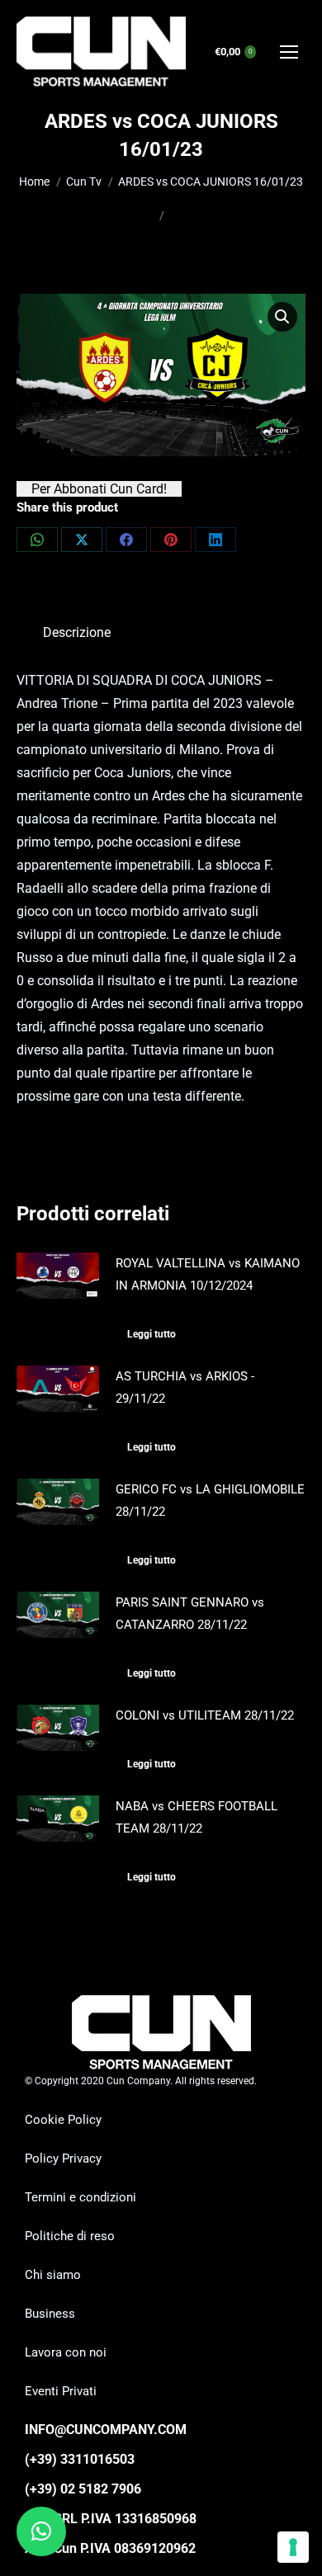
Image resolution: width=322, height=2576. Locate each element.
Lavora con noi (66, 2352)
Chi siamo (53, 2275)
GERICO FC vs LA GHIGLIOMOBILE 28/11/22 (210, 1500)
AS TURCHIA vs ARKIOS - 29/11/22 (185, 1387)
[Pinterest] (171, 540)
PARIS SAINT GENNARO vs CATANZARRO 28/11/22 (190, 1614)
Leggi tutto (152, 1334)
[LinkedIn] (215, 540)
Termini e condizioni (80, 2197)
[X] (82, 540)
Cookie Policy (63, 2120)
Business (50, 2314)
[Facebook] (126, 540)
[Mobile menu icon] (289, 52)
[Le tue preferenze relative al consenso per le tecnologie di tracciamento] (293, 2547)
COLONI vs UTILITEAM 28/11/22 (205, 1715)
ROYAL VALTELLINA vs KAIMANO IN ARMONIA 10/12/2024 (208, 1274)
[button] (282, 317)
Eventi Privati (61, 2391)
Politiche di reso (70, 2236)
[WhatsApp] (37, 540)
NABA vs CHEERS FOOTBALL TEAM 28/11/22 (197, 1817)
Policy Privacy (63, 2158)
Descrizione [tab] (77, 632)
